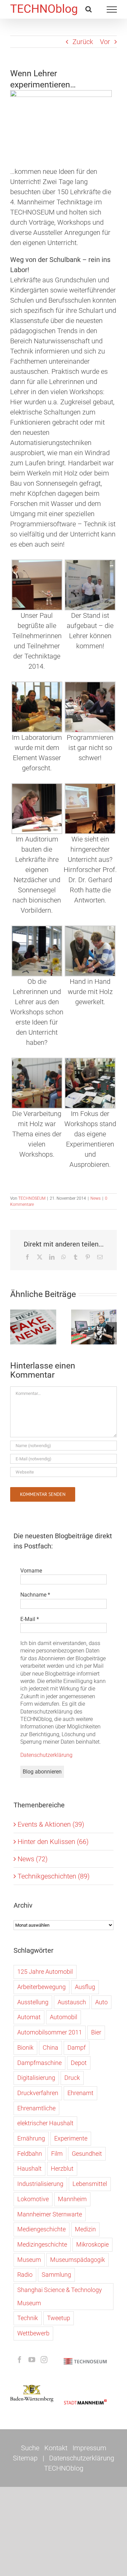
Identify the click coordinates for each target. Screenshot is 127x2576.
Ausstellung (33, 2002)
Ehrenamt (80, 2093)
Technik (28, 2318)
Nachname (35, 1595)
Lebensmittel (90, 2184)
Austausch (72, 2002)
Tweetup (59, 2318)
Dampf (77, 2047)
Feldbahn (30, 2154)
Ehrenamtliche (36, 2108)
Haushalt (29, 2168)
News (96, 1198)
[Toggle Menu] (112, 9)
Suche (30, 2448)
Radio (25, 2275)
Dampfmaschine (39, 2063)
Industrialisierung (40, 2184)
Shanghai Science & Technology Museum (60, 2296)
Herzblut (62, 2168)
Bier (96, 2032)
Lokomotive (33, 2199)
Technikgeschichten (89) (54, 1876)
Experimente (71, 2138)
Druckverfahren (38, 2093)
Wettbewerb (33, 2333)
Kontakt (56, 2448)
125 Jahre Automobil (45, 1972)
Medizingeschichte (42, 2244)
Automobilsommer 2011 (50, 2032)
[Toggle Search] (89, 9)
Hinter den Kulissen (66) (53, 1842)
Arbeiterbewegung (41, 1987)
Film (57, 2154)
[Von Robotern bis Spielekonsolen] (94, 1327)
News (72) (33, 1859)
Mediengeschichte (41, 2229)
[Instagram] (44, 2360)
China (50, 2047)
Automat (29, 2017)
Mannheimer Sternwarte (50, 2214)
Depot (79, 2063)
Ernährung (31, 2138)
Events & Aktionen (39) (51, 1824)
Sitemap (25, 2458)
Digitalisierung (36, 2078)
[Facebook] (20, 2360)
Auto (101, 2002)
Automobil (63, 2017)
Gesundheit (87, 2154)
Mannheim (72, 2199)
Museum (29, 2260)
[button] (15, 1327)
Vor (105, 42)
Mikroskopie (92, 2244)
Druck (72, 2078)
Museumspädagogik (78, 2260)
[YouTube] (32, 2360)
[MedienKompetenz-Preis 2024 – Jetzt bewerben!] (33, 1327)
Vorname (31, 1571)
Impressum (89, 2448)
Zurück (83, 42)
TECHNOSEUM (32, 1198)
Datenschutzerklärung (46, 1755)
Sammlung (56, 2275)
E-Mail (30, 1619)
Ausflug (85, 1987)
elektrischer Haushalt (45, 2123)
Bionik (25, 2047)
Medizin (85, 2229)
